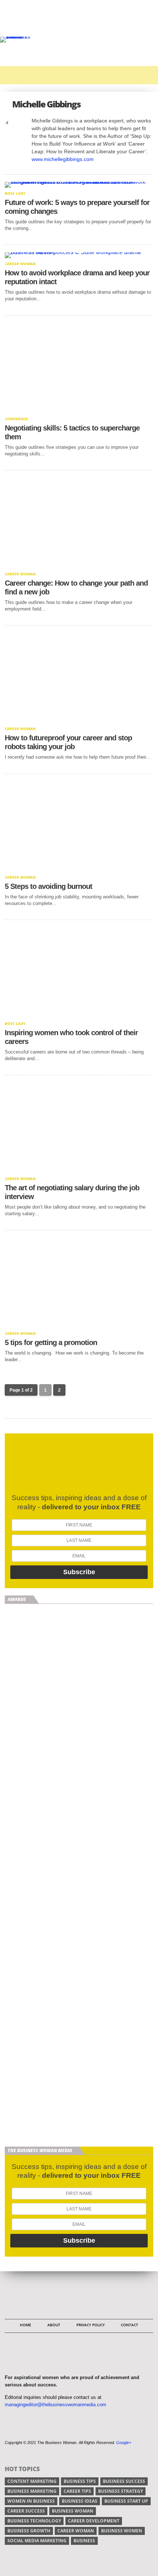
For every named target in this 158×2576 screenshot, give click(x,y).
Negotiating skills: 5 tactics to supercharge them (72, 432)
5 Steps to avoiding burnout (49, 886)
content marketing (32, 2481)
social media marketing (37, 2541)
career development (94, 2521)
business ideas (80, 2501)
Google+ (124, 2443)
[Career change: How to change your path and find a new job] (79, 566)
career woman (76, 2531)
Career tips (77, 2491)
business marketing (32, 2491)
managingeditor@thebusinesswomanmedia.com (55, 2405)
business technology (34, 2521)
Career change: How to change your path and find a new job (76, 587)
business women (122, 2531)
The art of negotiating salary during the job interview (72, 1192)
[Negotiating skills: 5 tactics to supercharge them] (79, 411)
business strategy (121, 2491)
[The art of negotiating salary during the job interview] (79, 1171)
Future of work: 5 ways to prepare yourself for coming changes (77, 207)
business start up (126, 2501)
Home (26, 2325)
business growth (29, 2531)
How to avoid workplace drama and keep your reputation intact (77, 277)
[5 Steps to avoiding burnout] (79, 870)
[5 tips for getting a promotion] (79, 1326)
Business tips (80, 2481)
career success (26, 2511)
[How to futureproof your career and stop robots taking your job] (79, 721)
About (54, 2325)
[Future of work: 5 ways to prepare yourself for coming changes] (79, 182)
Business (84, 2541)
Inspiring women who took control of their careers (71, 1037)
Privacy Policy (91, 2325)
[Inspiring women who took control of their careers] (79, 1016)
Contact (130, 2325)
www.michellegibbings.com (63, 159)
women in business (31, 2501)
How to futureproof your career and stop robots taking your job (68, 742)
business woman (73, 2511)
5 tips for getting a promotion (51, 1342)
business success (124, 2481)
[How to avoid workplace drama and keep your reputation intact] (79, 252)
